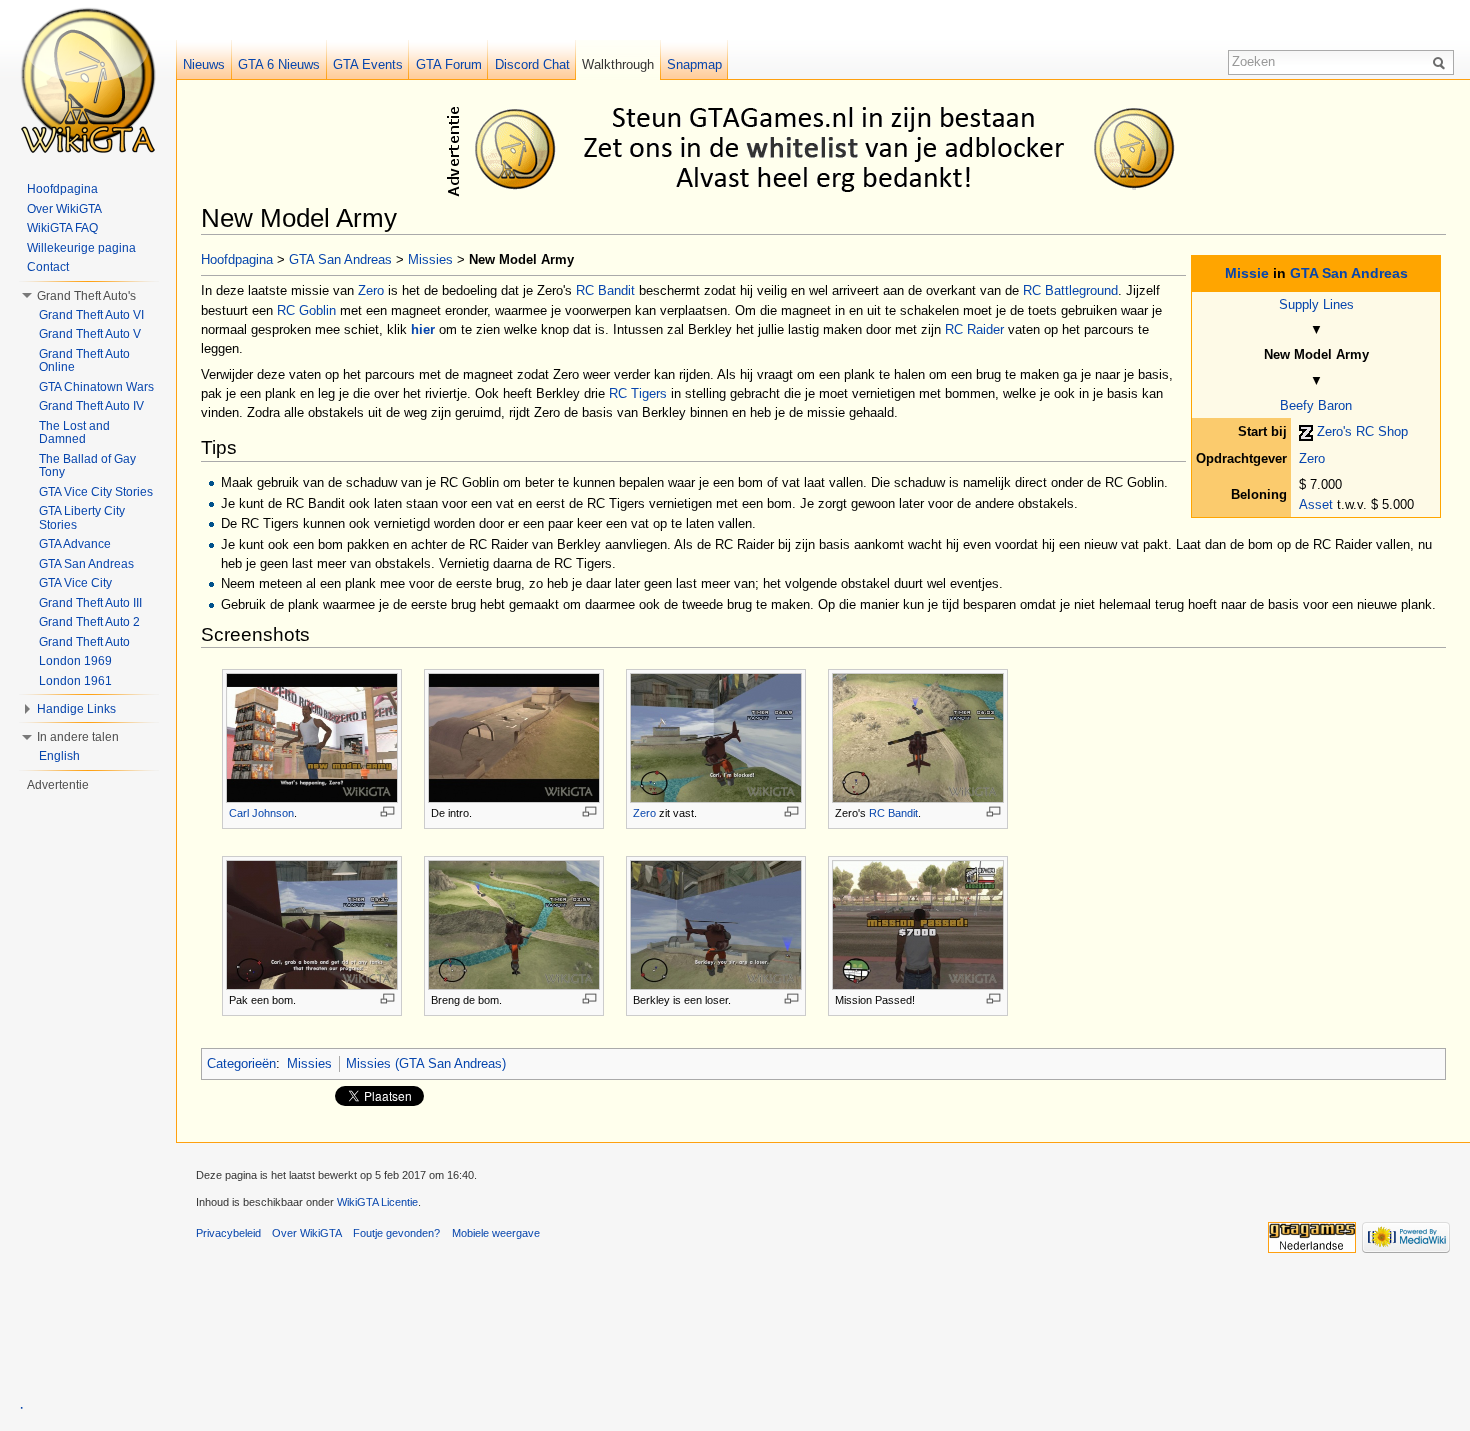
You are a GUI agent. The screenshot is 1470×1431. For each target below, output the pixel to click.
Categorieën (241, 1063)
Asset (1316, 504)
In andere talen (78, 737)
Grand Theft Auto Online (84, 361)
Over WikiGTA (64, 209)
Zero (1312, 458)
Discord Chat (532, 64)
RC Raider (974, 329)
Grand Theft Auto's (86, 296)
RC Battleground (1070, 290)
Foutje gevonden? (396, 1233)
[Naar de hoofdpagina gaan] (88, 80)
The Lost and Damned (74, 433)
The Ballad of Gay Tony (87, 466)
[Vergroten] (387, 811)
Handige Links (76, 709)
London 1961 (75, 681)
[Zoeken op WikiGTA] (1442, 62)
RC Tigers (638, 393)
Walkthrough (618, 64)
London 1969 (75, 661)
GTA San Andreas (1349, 273)
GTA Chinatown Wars (96, 387)
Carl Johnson (261, 813)
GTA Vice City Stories (96, 492)
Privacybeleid (228, 1233)
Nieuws (204, 64)
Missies (430, 259)
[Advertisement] (827, 148)
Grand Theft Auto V (90, 334)
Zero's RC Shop (1362, 431)
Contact (48, 267)
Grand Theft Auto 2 (89, 622)
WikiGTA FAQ (62, 228)
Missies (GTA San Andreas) (426, 1063)
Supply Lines (1316, 304)
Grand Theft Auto (84, 642)
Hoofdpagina (237, 259)
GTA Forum (449, 64)
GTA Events (368, 64)
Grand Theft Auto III (90, 603)
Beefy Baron (1316, 405)
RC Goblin (306, 310)
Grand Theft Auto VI (91, 315)
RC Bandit (605, 290)
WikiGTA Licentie (377, 1202)
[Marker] (1306, 431)
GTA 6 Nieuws (279, 64)
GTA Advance (75, 544)
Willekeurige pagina (81, 248)
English (59, 756)
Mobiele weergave (496, 1233)
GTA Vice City (75, 583)
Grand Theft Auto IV (91, 406)
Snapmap (694, 64)
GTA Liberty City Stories (82, 518)
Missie (1247, 273)
